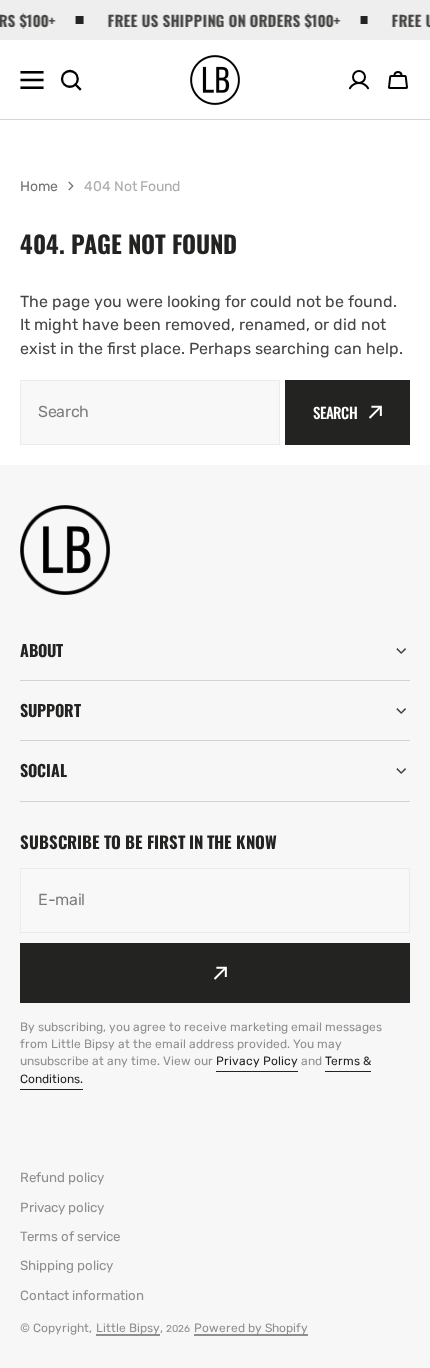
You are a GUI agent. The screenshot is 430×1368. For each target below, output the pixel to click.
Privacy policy (62, 1207)
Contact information (82, 1295)
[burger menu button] (32, 80)
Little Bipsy (128, 1328)
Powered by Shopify (251, 1328)
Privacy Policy (257, 1061)
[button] (398, 80)
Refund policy (62, 1177)
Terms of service (70, 1236)
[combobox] (150, 412)
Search (335, 412)
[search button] (71, 80)
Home (39, 186)
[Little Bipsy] (215, 80)
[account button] (359, 80)
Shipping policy (66, 1265)
